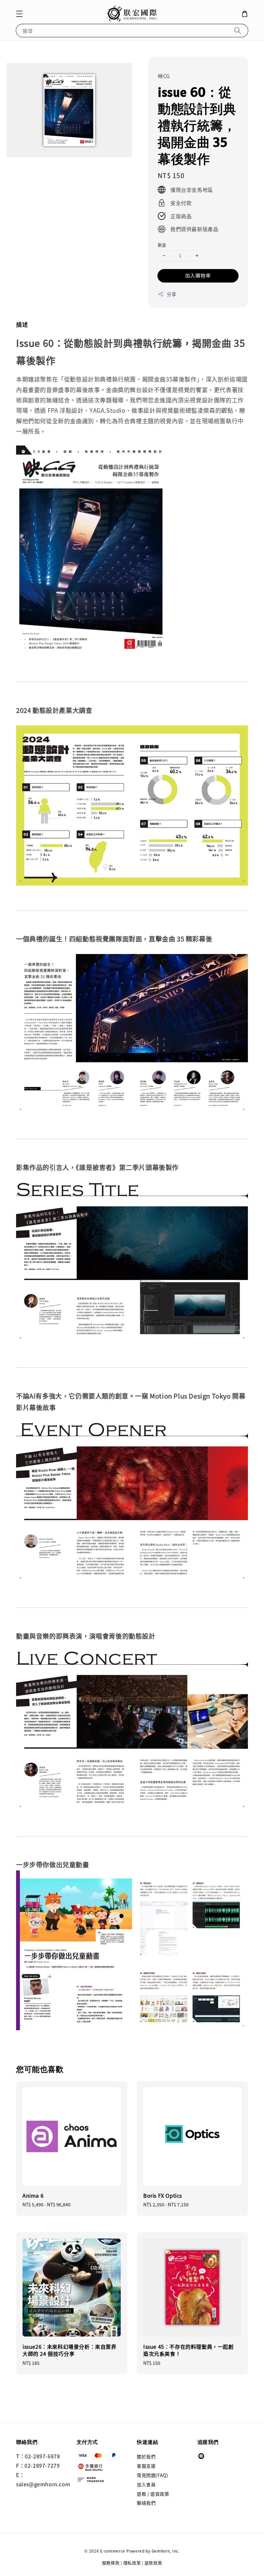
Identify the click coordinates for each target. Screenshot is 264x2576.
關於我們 (146, 2457)
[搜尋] (238, 30)
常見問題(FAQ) (152, 2475)
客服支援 (146, 2466)
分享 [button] (171, 294)
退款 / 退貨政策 (153, 2494)
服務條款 (111, 2563)
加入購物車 (198, 275)
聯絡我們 (146, 2503)
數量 (162, 245)
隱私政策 (132, 2563)
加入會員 (146, 2484)
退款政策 (153, 2563)
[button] (19, 14)
